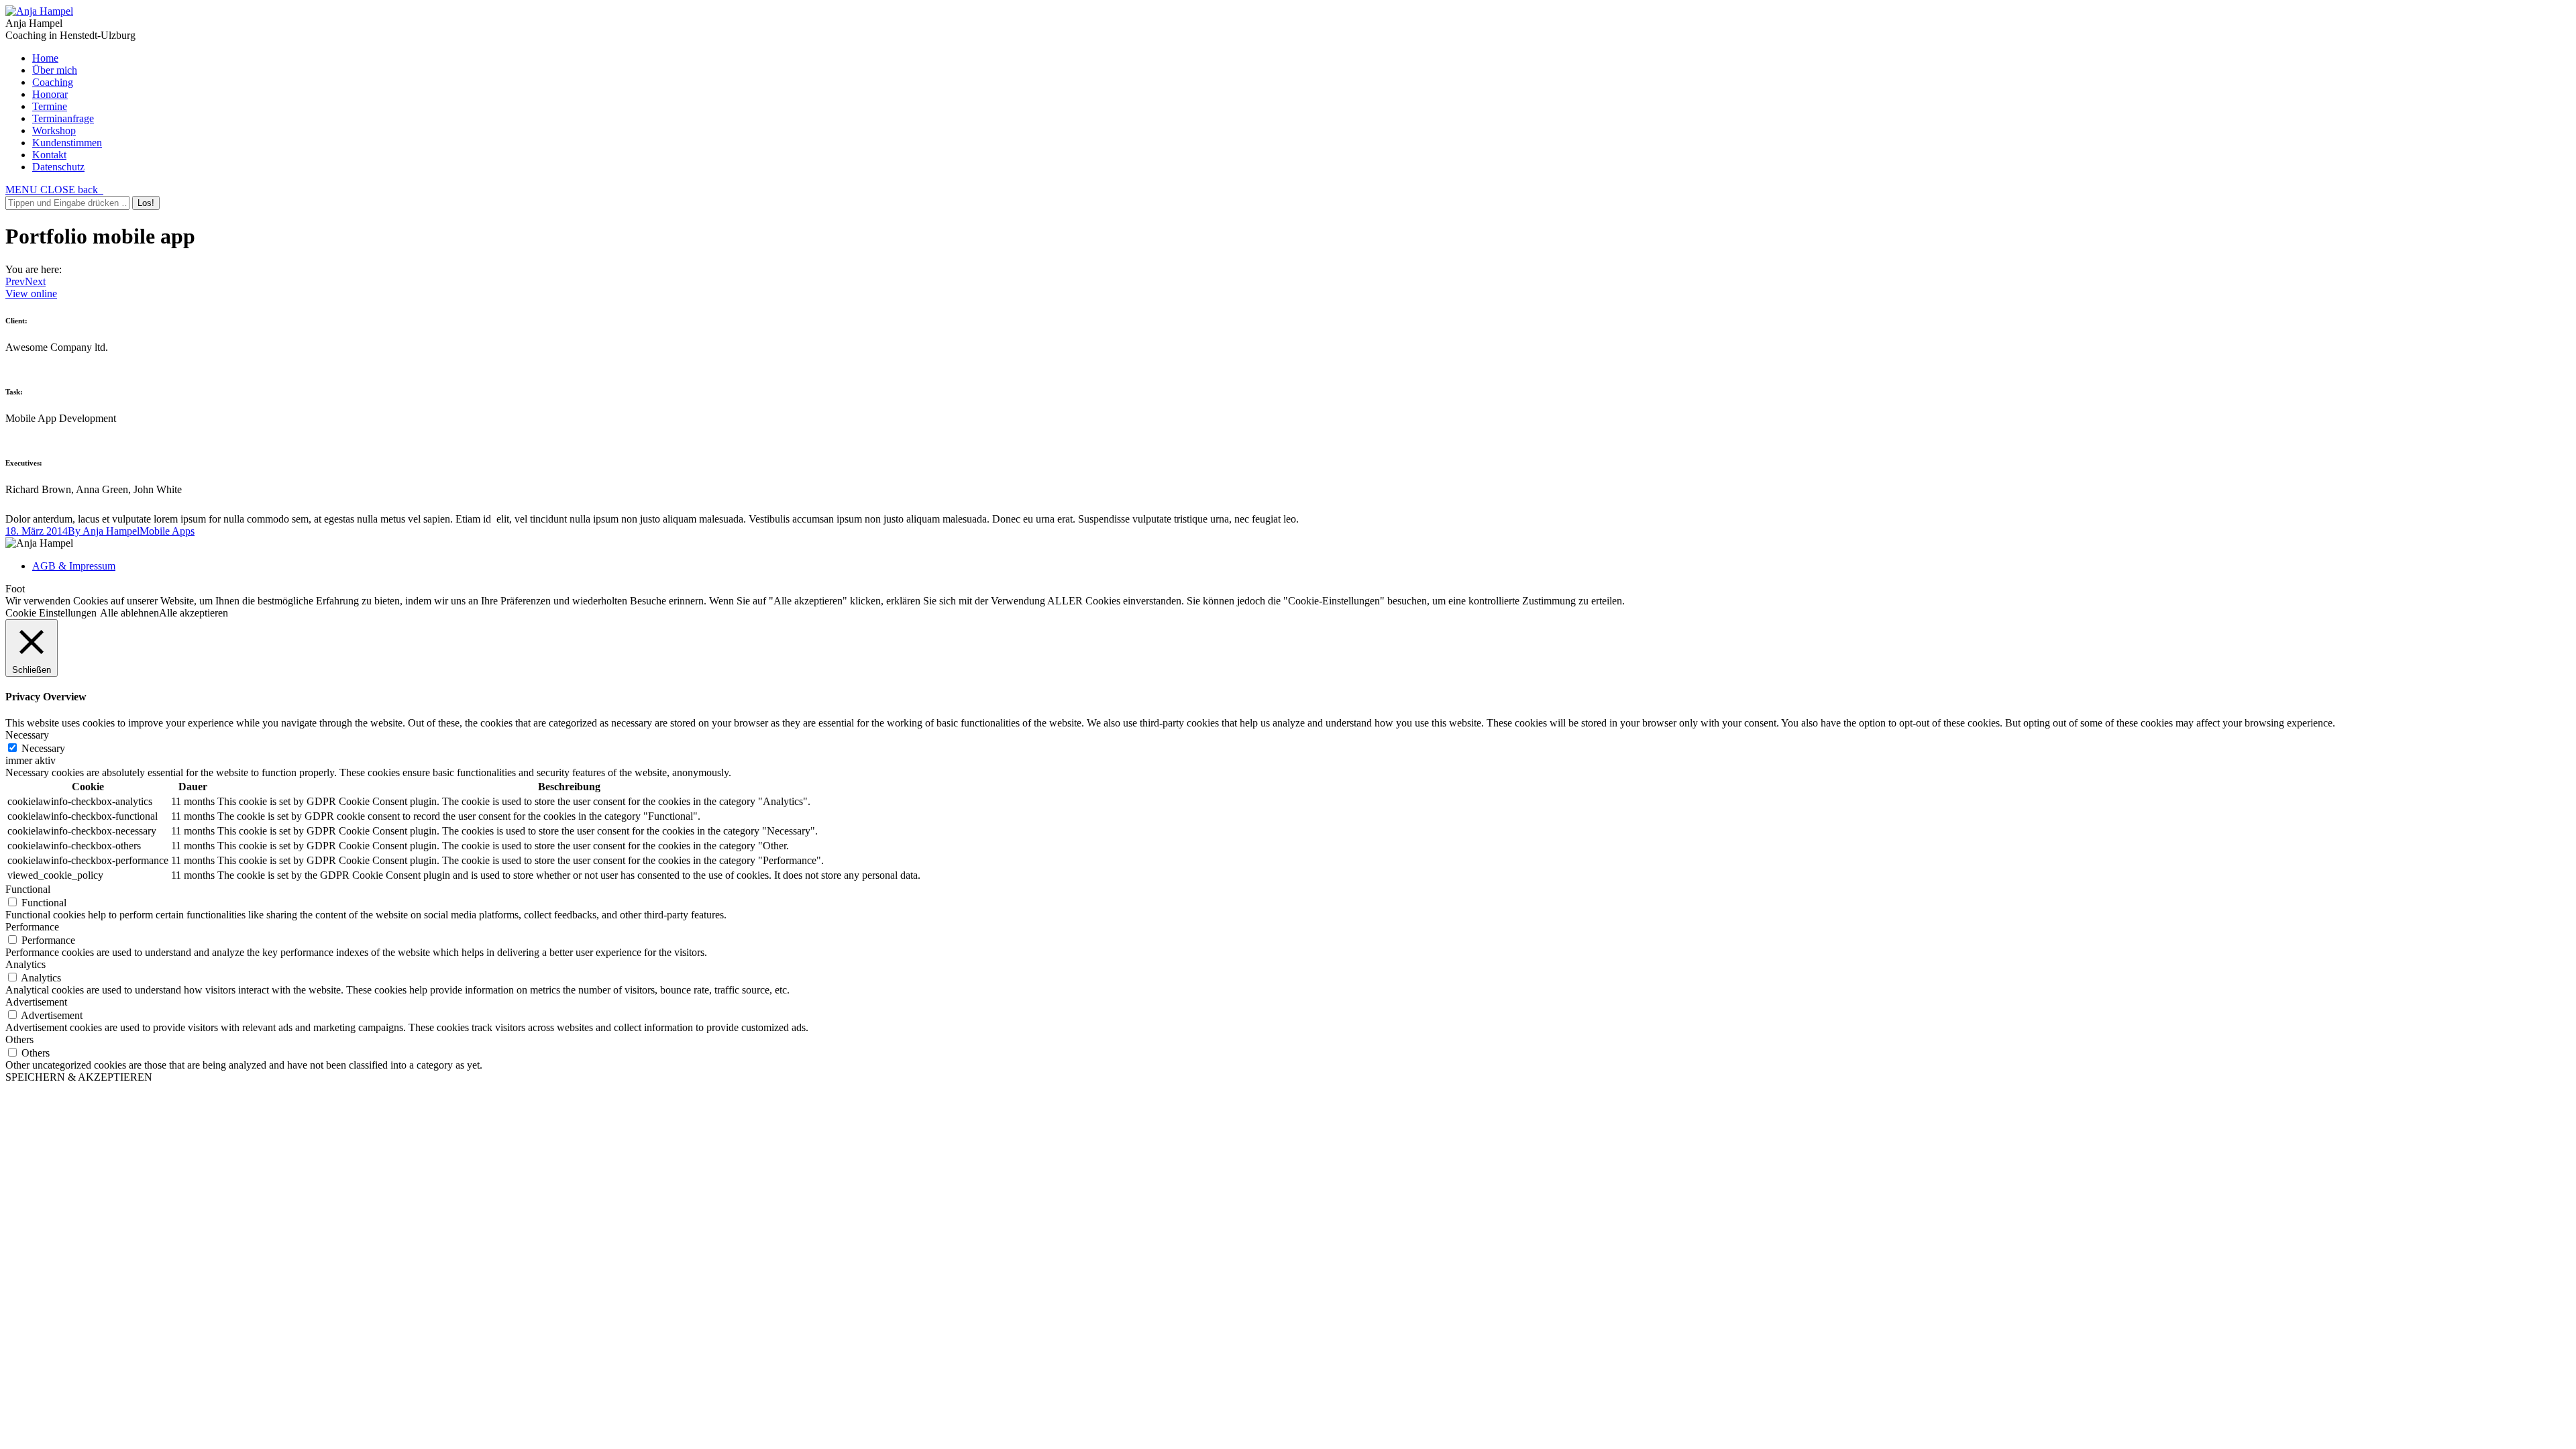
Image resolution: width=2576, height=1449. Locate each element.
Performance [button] (32, 927)
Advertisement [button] (36, 1002)
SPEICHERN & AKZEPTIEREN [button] (79, 1077)
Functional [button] (28, 889)
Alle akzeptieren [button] (194, 613)
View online (31, 293)
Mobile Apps (167, 531)
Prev (15, 281)
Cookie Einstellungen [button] (51, 613)
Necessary (43, 748)
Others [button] (19, 1039)
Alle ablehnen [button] (129, 613)
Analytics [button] (25, 964)
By (104, 531)
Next (35, 281)
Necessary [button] (27, 735)
